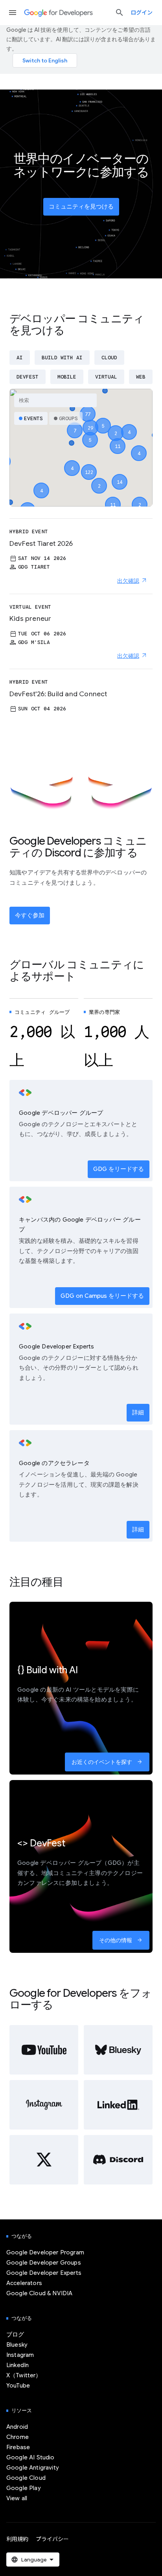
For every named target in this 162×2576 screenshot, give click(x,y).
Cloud (109, 358)
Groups (68, 418)
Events (33, 418)
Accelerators (24, 2283)
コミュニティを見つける (81, 207)
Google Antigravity (33, 2468)
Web (141, 377)
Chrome (17, 2437)
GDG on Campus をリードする (102, 1296)
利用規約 (17, 2539)
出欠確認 (128, 581)
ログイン (142, 13)
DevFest (28, 377)
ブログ (15, 2334)
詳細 (138, 1412)
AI (20, 358)
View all (17, 2498)
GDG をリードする (119, 1169)
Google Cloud (26, 2478)
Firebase (18, 2447)
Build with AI (62, 358)
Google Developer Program (45, 2252)
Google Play (24, 2488)
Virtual (106, 377)
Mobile (67, 377)
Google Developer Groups (44, 2263)
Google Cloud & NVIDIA (39, 2293)
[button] (89, 465)
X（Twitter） (24, 2375)
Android (17, 2427)
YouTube (18, 2386)
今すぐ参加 (30, 915)
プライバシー (52, 2539)
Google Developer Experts (44, 2273)
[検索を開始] (120, 13)
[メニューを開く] (13, 13)
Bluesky (17, 2345)
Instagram (20, 2355)
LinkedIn (17, 2365)
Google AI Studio (30, 2457)
